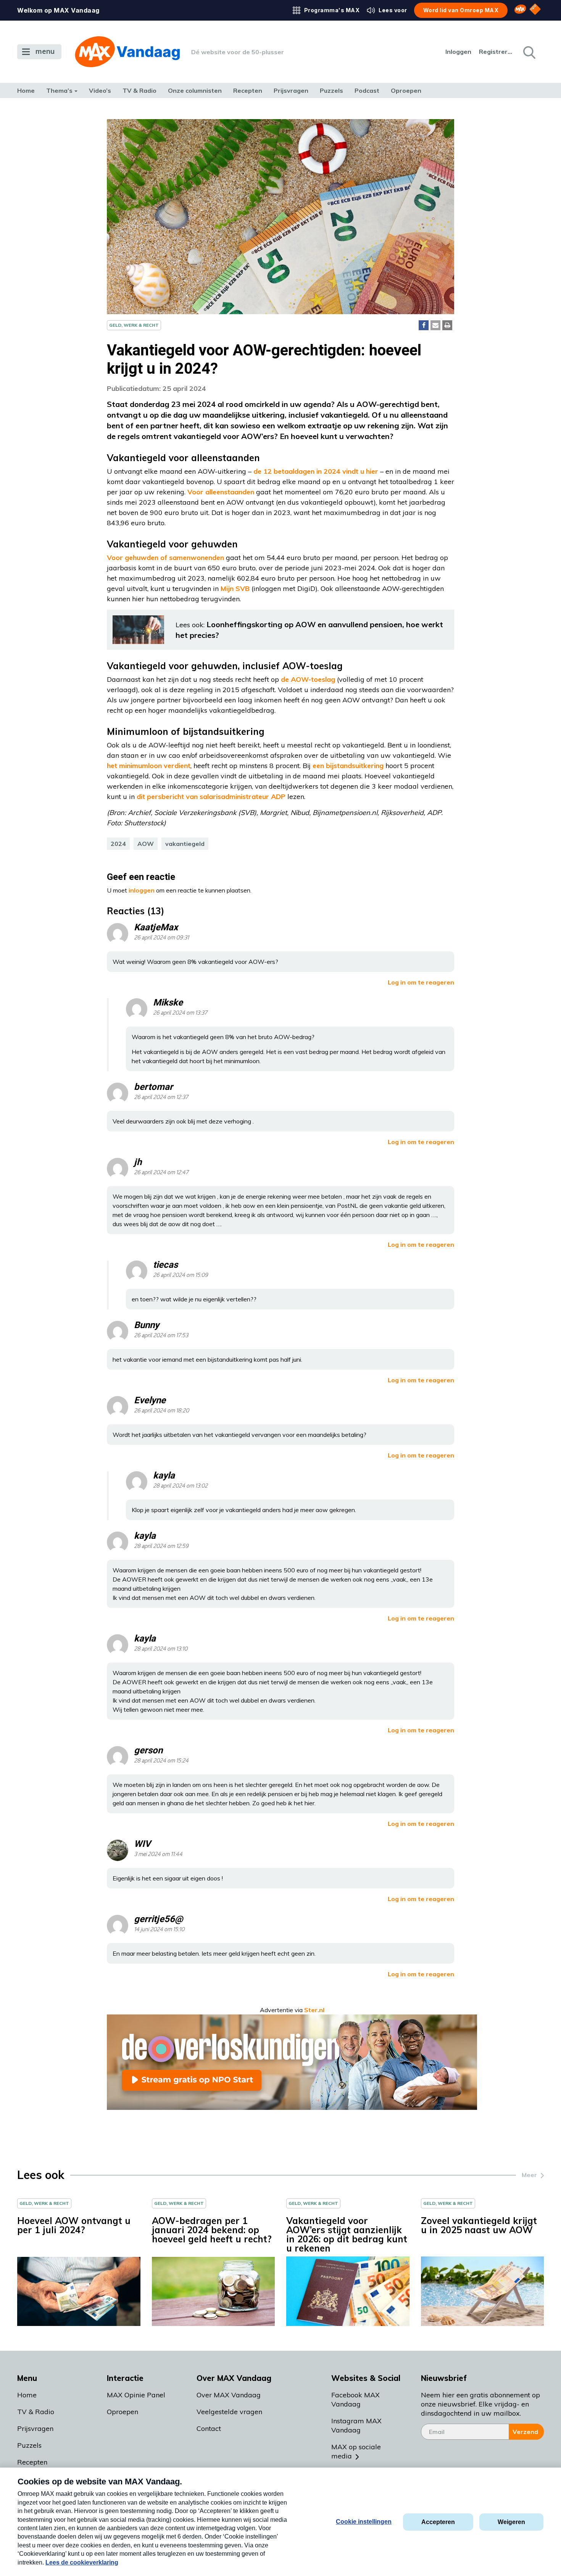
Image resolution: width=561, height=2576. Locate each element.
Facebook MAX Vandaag (355, 2399)
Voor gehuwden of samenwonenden (165, 558)
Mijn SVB (235, 588)
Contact (209, 2428)
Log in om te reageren (421, 982)
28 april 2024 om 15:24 (161, 1761)
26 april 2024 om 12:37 (161, 1097)
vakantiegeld (185, 844)
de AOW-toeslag (308, 679)
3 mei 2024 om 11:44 (158, 1854)
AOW (146, 844)
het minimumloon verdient (149, 766)
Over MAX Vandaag (229, 2395)
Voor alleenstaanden (221, 492)
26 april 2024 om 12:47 (161, 1173)
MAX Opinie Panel (136, 2395)
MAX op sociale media (356, 2451)
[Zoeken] (529, 52)
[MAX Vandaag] (127, 52)
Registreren (496, 52)
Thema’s (59, 90)
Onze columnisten (195, 90)
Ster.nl (314, 2010)
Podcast (367, 90)
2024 (118, 844)
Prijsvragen (291, 90)
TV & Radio (139, 90)
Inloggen (458, 52)
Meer (529, 2175)
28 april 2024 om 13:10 (161, 1649)
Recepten (248, 90)
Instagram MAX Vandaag (356, 2425)
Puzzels (331, 90)
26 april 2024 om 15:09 (181, 1275)
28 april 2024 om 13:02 (180, 1486)
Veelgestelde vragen (229, 2412)
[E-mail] (435, 325)
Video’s (100, 90)
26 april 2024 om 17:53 (161, 1336)
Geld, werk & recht (134, 325)
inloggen (142, 890)
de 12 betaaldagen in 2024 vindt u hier (316, 471)
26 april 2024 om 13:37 (180, 1013)
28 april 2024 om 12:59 (161, 1546)
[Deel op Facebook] (424, 325)
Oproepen (406, 90)
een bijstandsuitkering (348, 766)
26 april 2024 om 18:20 (161, 1411)
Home (26, 90)
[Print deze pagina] (447, 325)
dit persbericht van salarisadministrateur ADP (211, 797)
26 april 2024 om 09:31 (161, 938)
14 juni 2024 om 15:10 (159, 1930)
